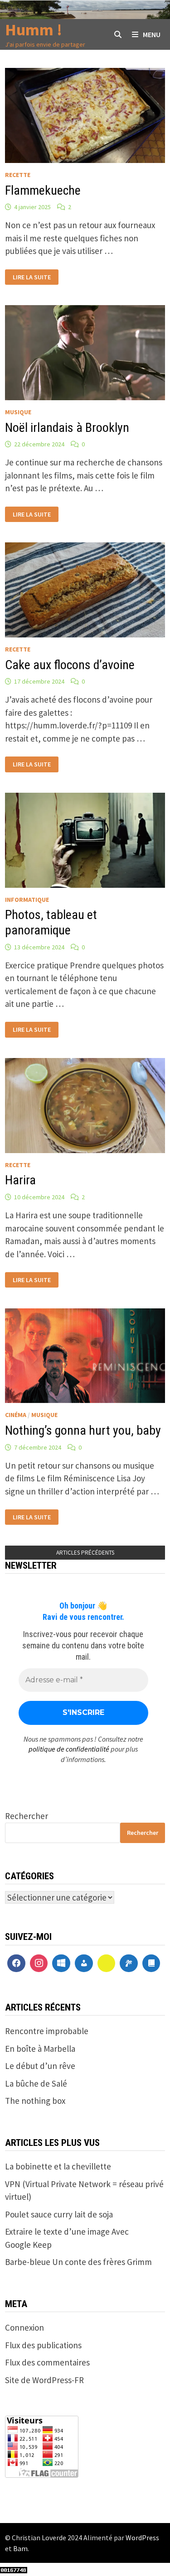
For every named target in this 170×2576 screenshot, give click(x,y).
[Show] (107, 1963)
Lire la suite (34, 275)
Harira (20, 1180)
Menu (152, 34)
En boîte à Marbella (40, 2049)
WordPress (142, 2538)
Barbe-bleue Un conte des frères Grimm (78, 2262)
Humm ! (34, 30)
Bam (20, 2548)
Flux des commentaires (47, 2362)
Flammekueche (43, 190)
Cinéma (16, 1415)
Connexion (24, 2327)
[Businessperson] (84, 1963)
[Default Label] (61, 1963)
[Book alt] (151, 1963)
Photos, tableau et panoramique (51, 922)
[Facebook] (16, 1963)
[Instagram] (39, 1963)
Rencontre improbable (47, 2031)
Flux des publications (43, 2345)
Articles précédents (85, 1553)
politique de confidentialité (69, 1749)
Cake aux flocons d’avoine (70, 665)
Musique (18, 412)
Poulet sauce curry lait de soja (59, 2214)
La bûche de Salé (36, 2083)
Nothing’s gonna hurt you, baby (83, 1430)
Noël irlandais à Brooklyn (67, 428)
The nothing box (35, 2101)
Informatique (27, 900)
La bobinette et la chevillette (58, 2166)
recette (18, 175)
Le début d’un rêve (40, 2066)
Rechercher (27, 1816)
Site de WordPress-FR (44, 2380)
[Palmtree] (129, 1963)
